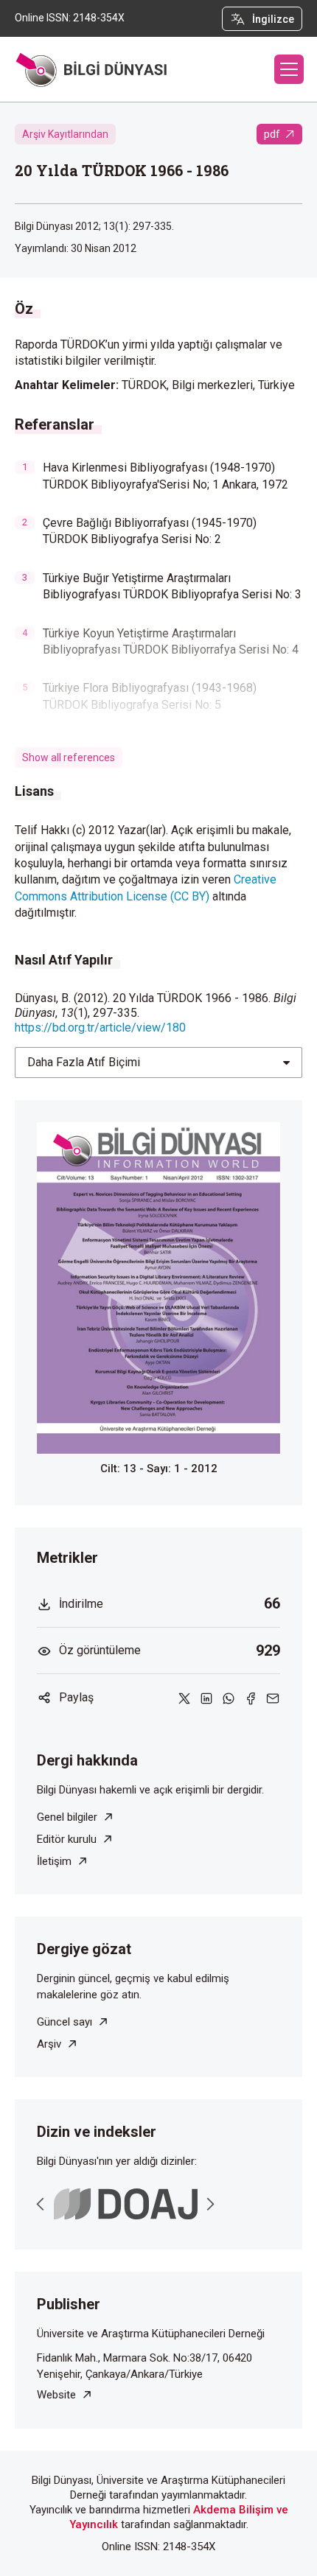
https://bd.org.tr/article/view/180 (100, 1028)
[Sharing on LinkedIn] (206, 1697)
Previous (41, 2204)
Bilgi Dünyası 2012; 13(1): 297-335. (94, 226)
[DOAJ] (126, 2204)
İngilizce (273, 19)
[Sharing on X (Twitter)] (184, 1697)
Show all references (69, 757)
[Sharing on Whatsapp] (229, 1697)
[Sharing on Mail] (273, 1697)
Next (210, 2204)
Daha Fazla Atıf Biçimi (84, 1062)
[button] (289, 69)
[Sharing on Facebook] (251, 1697)
